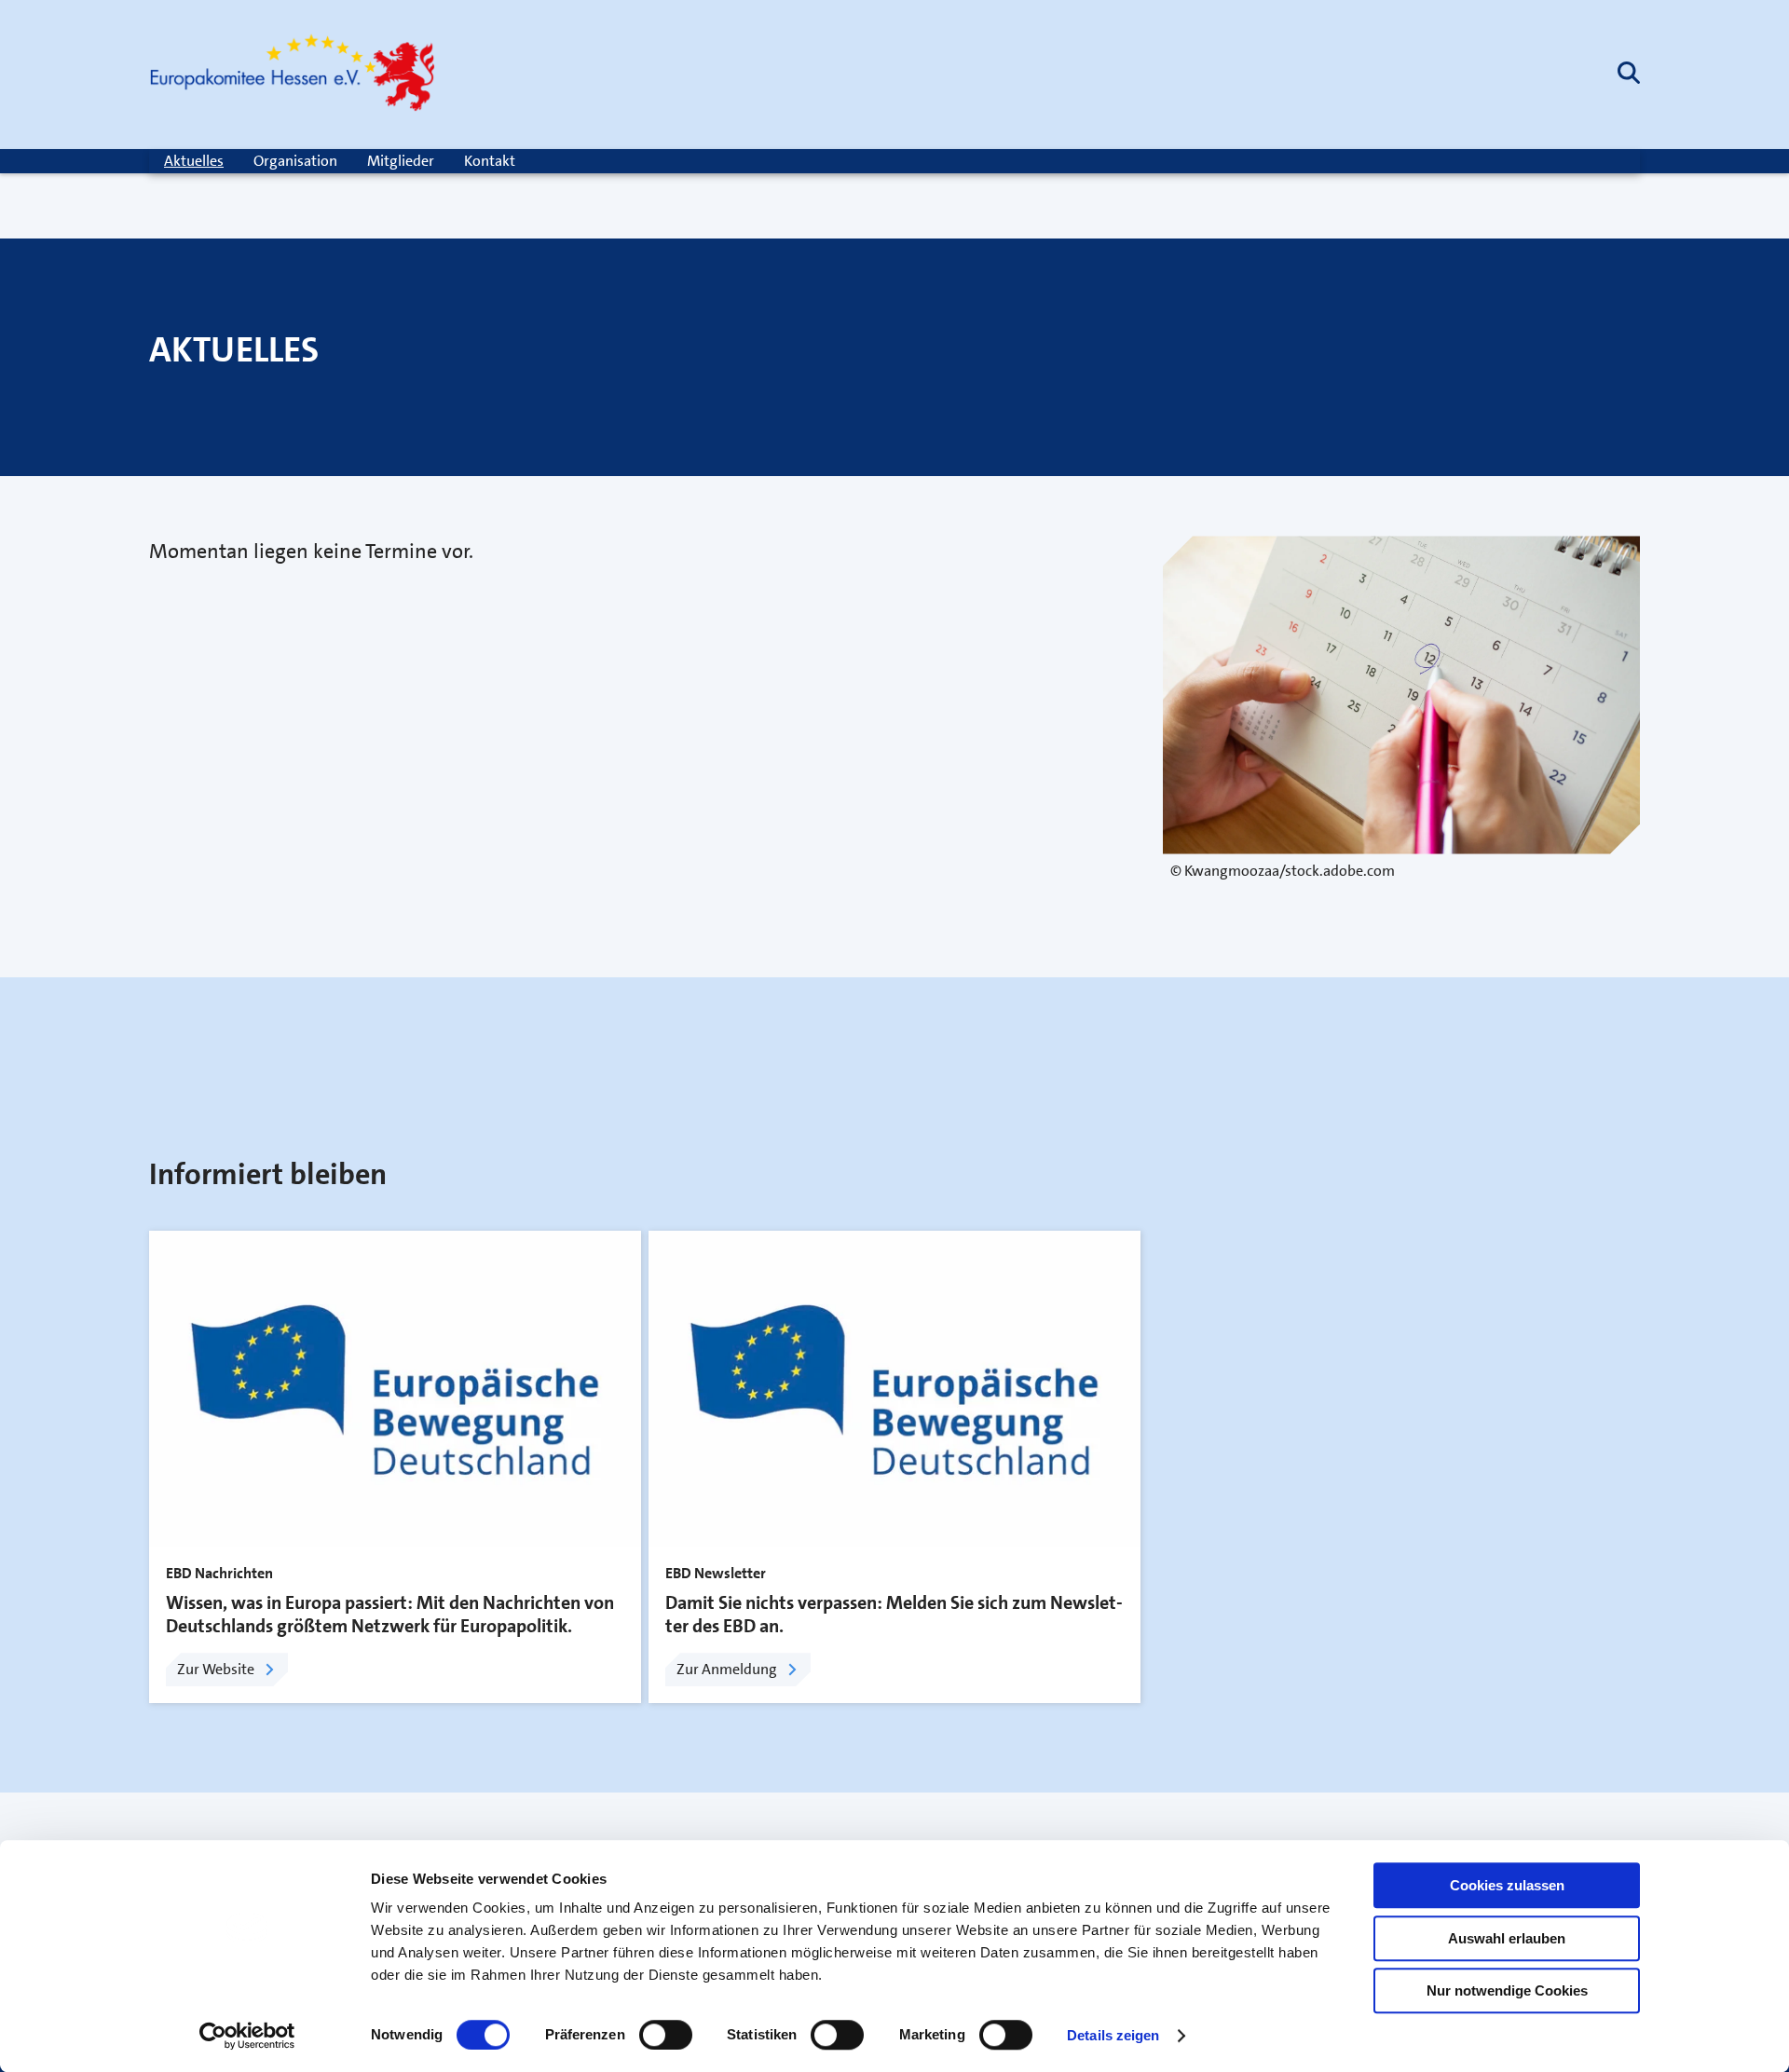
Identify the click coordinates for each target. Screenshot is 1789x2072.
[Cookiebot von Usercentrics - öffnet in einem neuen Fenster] (247, 2036)
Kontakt (490, 161)
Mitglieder (401, 161)
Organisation (295, 161)
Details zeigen (1113, 2035)
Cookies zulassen (1507, 1885)
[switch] (666, 2035)
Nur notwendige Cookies (1507, 1990)
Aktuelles (194, 161)
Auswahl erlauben (1507, 1938)
